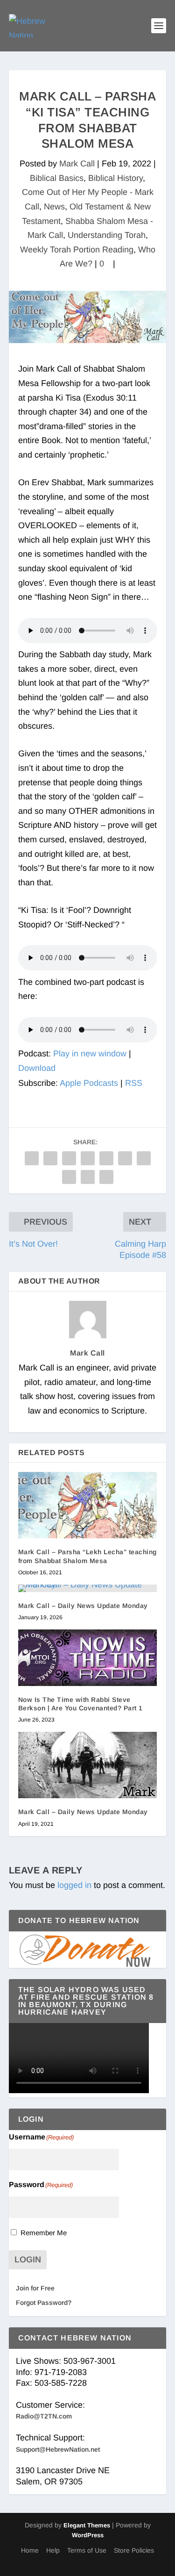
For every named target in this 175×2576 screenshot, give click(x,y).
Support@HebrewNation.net (58, 2449)
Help (53, 2550)
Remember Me (44, 2233)
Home (30, 2550)
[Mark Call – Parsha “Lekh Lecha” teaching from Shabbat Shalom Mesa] (88, 1505)
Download (37, 1068)
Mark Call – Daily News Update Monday (83, 1606)
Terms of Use (87, 2550)
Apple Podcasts (89, 1083)
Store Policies (134, 2550)
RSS (134, 1083)
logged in (74, 1885)
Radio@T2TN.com (44, 2416)
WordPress (88, 2535)
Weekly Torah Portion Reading (77, 250)
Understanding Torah (107, 235)
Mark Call (77, 164)
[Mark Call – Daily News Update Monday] (88, 1588)
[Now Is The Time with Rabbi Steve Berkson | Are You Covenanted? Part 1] (88, 1658)
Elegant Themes (87, 2525)
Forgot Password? (44, 2303)
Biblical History (115, 178)
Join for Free (35, 2288)
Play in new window (90, 1054)
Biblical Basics (57, 178)
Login (28, 2260)
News (54, 207)
